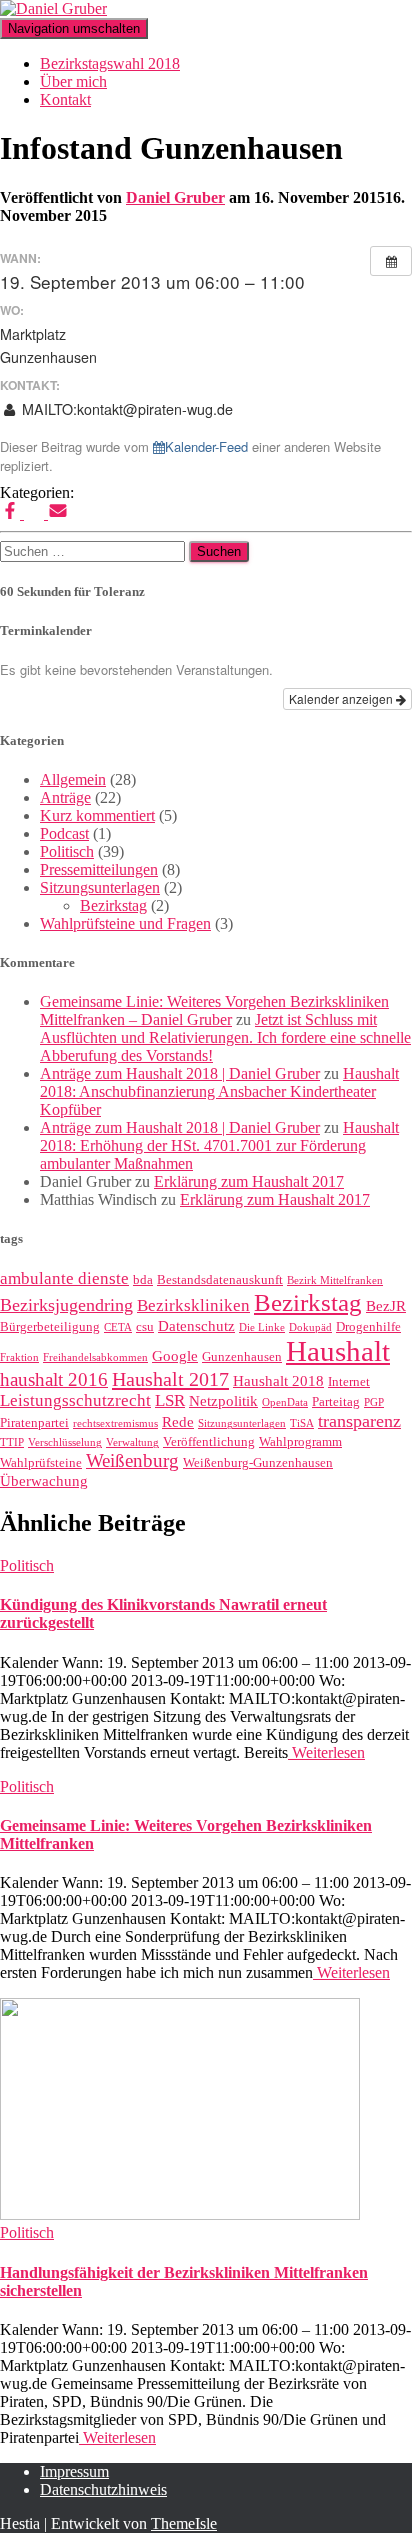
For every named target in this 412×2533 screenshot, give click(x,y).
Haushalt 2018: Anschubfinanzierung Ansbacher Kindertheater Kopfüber (219, 1091)
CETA (118, 1327)
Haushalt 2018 (278, 1381)
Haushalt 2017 (170, 1379)
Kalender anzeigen (342, 698)
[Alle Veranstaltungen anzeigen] (391, 261)
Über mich (73, 81)
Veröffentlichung (209, 1441)
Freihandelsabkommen (95, 1357)
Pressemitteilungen (99, 869)
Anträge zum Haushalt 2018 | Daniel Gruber (180, 1073)
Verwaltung (132, 1442)
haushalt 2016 (54, 1379)
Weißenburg (132, 1460)
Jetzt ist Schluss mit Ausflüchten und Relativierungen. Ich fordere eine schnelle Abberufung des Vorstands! (225, 1037)
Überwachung (44, 1481)
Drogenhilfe (368, 1326)
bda (143, 1279)
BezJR (386, 1306)
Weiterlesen (326, 1752)
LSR (170, 1400)
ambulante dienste (64, 1278)
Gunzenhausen (242, 1356)
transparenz (359, 1421)
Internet (349, 1381)
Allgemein (73, 779)
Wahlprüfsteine (41, 1462)
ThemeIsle (184, 2523)
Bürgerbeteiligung (50, 1326)
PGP (374, 1402)
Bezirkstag (113, 905)
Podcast (64, 833)
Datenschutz (196, 1326)
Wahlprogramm (300, 1441)
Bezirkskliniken (193, 1305)
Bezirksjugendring (66, 1305)
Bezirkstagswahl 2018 (110, 63)
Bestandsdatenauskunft (220, 1279)
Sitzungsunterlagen (100, 887)
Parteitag (336, 1401)
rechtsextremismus (115, 1423)
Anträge (65, 797)
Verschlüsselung (65, 1442)
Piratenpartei (34, 1422)
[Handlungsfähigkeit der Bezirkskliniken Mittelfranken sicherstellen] (180, 2214)
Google (175, 1356)
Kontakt (65, 99)
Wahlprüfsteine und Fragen (125, 923)
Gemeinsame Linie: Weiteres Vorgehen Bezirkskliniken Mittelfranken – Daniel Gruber (214, 1010)
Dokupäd (310, 1327)
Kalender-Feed (206, 446)
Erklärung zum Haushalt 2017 (249, 1181)
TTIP (12, 1442)
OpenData (285, 1402)
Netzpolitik (223, 1401)
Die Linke (262, 1327)
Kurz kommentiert (97, 815)
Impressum (74, 2471)
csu (145, 1326)
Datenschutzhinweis (103, 2489)
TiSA (302, 1423)
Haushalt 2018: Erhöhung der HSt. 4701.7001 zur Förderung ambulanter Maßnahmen (219, 1145)
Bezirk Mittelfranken (335, 1280)
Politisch (67, 851)
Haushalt (338, 1351)
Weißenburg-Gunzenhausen (258, 1462)
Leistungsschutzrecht (75, 1400)
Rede (178, 1422)
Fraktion (19, 1357)
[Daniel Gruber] (53, 8)
